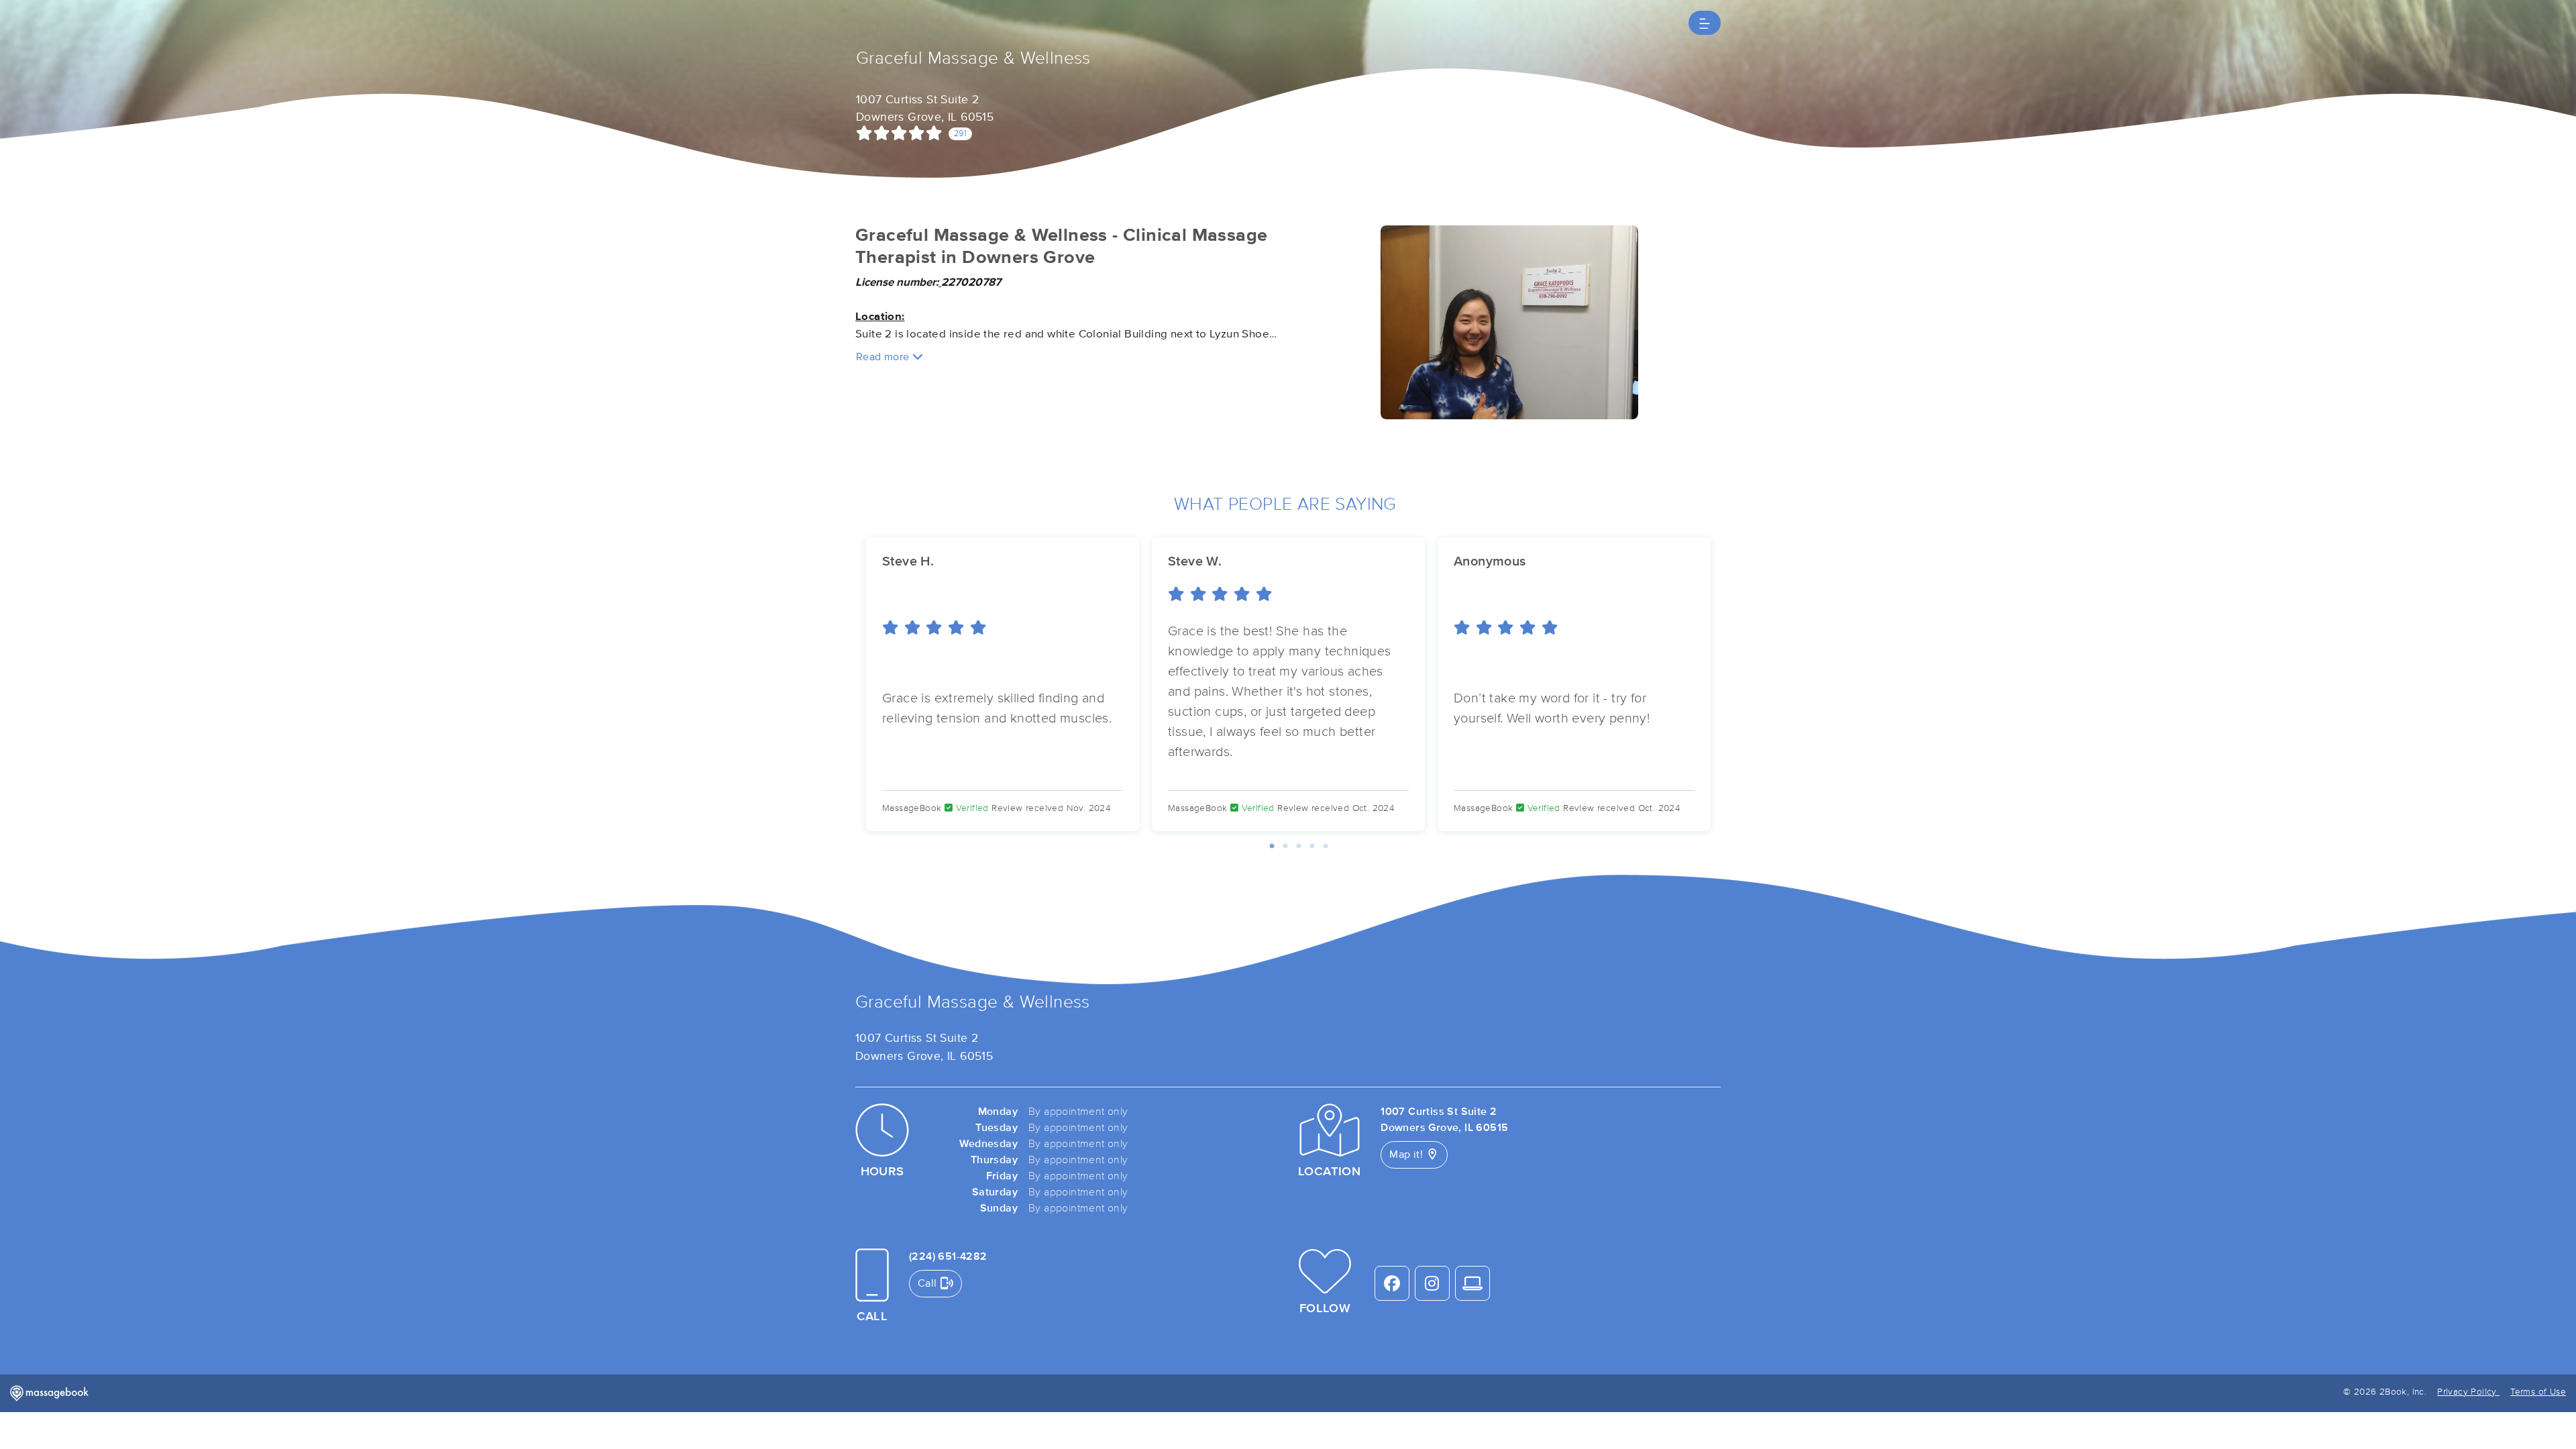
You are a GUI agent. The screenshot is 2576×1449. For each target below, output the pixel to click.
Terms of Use (2538, 1392)
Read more (884, 357)
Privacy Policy (2468, 1392)
